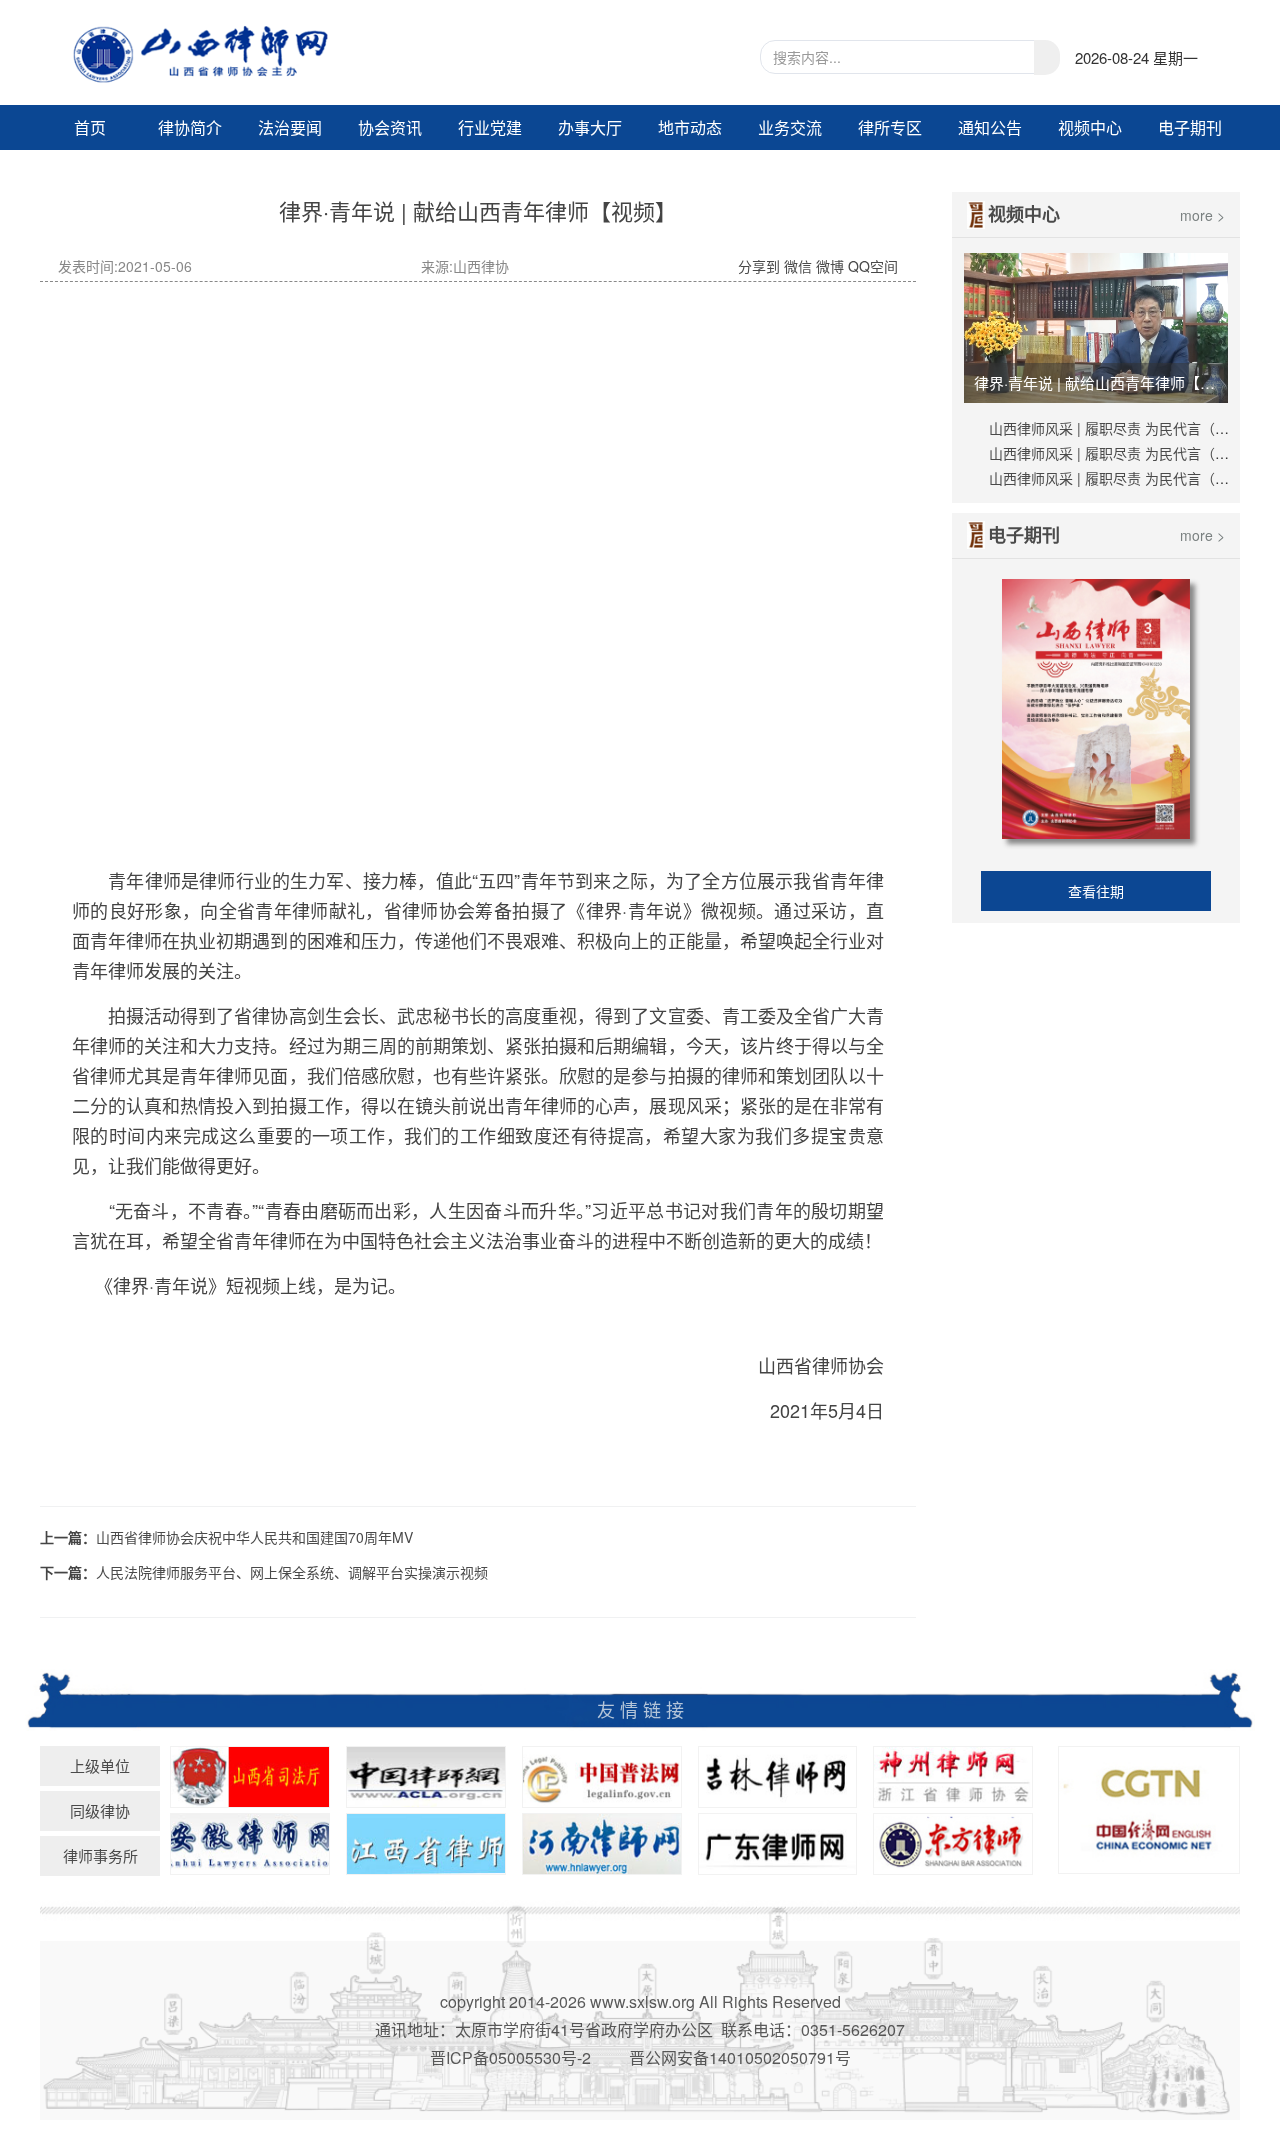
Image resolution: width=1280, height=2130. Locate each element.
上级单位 (100, 1765)
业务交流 (790, 127)
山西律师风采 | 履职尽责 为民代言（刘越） (1123, 478)
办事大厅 (590, 127)
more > (1202, 215)
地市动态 (690, 127)
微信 (798, 266)
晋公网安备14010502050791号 (740, 2057)
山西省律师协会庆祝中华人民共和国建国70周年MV (254, 1537)
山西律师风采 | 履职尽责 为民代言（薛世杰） (1130, 453)
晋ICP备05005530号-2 (510, 2057)
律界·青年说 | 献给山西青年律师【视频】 (1098, 382)
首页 (90, 127)
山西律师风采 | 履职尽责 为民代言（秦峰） (1123, 428)
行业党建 (490, 127)
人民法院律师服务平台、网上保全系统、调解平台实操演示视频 (292, 1572)
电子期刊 (1190, 127)
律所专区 (890, 127)
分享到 (759, 266)
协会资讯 (390, 127)
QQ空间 (873, 266)
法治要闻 (290, 127)
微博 (830, 266)
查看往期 (1096, 891)
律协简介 (190, 127)
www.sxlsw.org (642, 2001)
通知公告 (990, 127)
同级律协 (100, 1810)
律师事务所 (100, 1855)
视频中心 (1090, 127)
